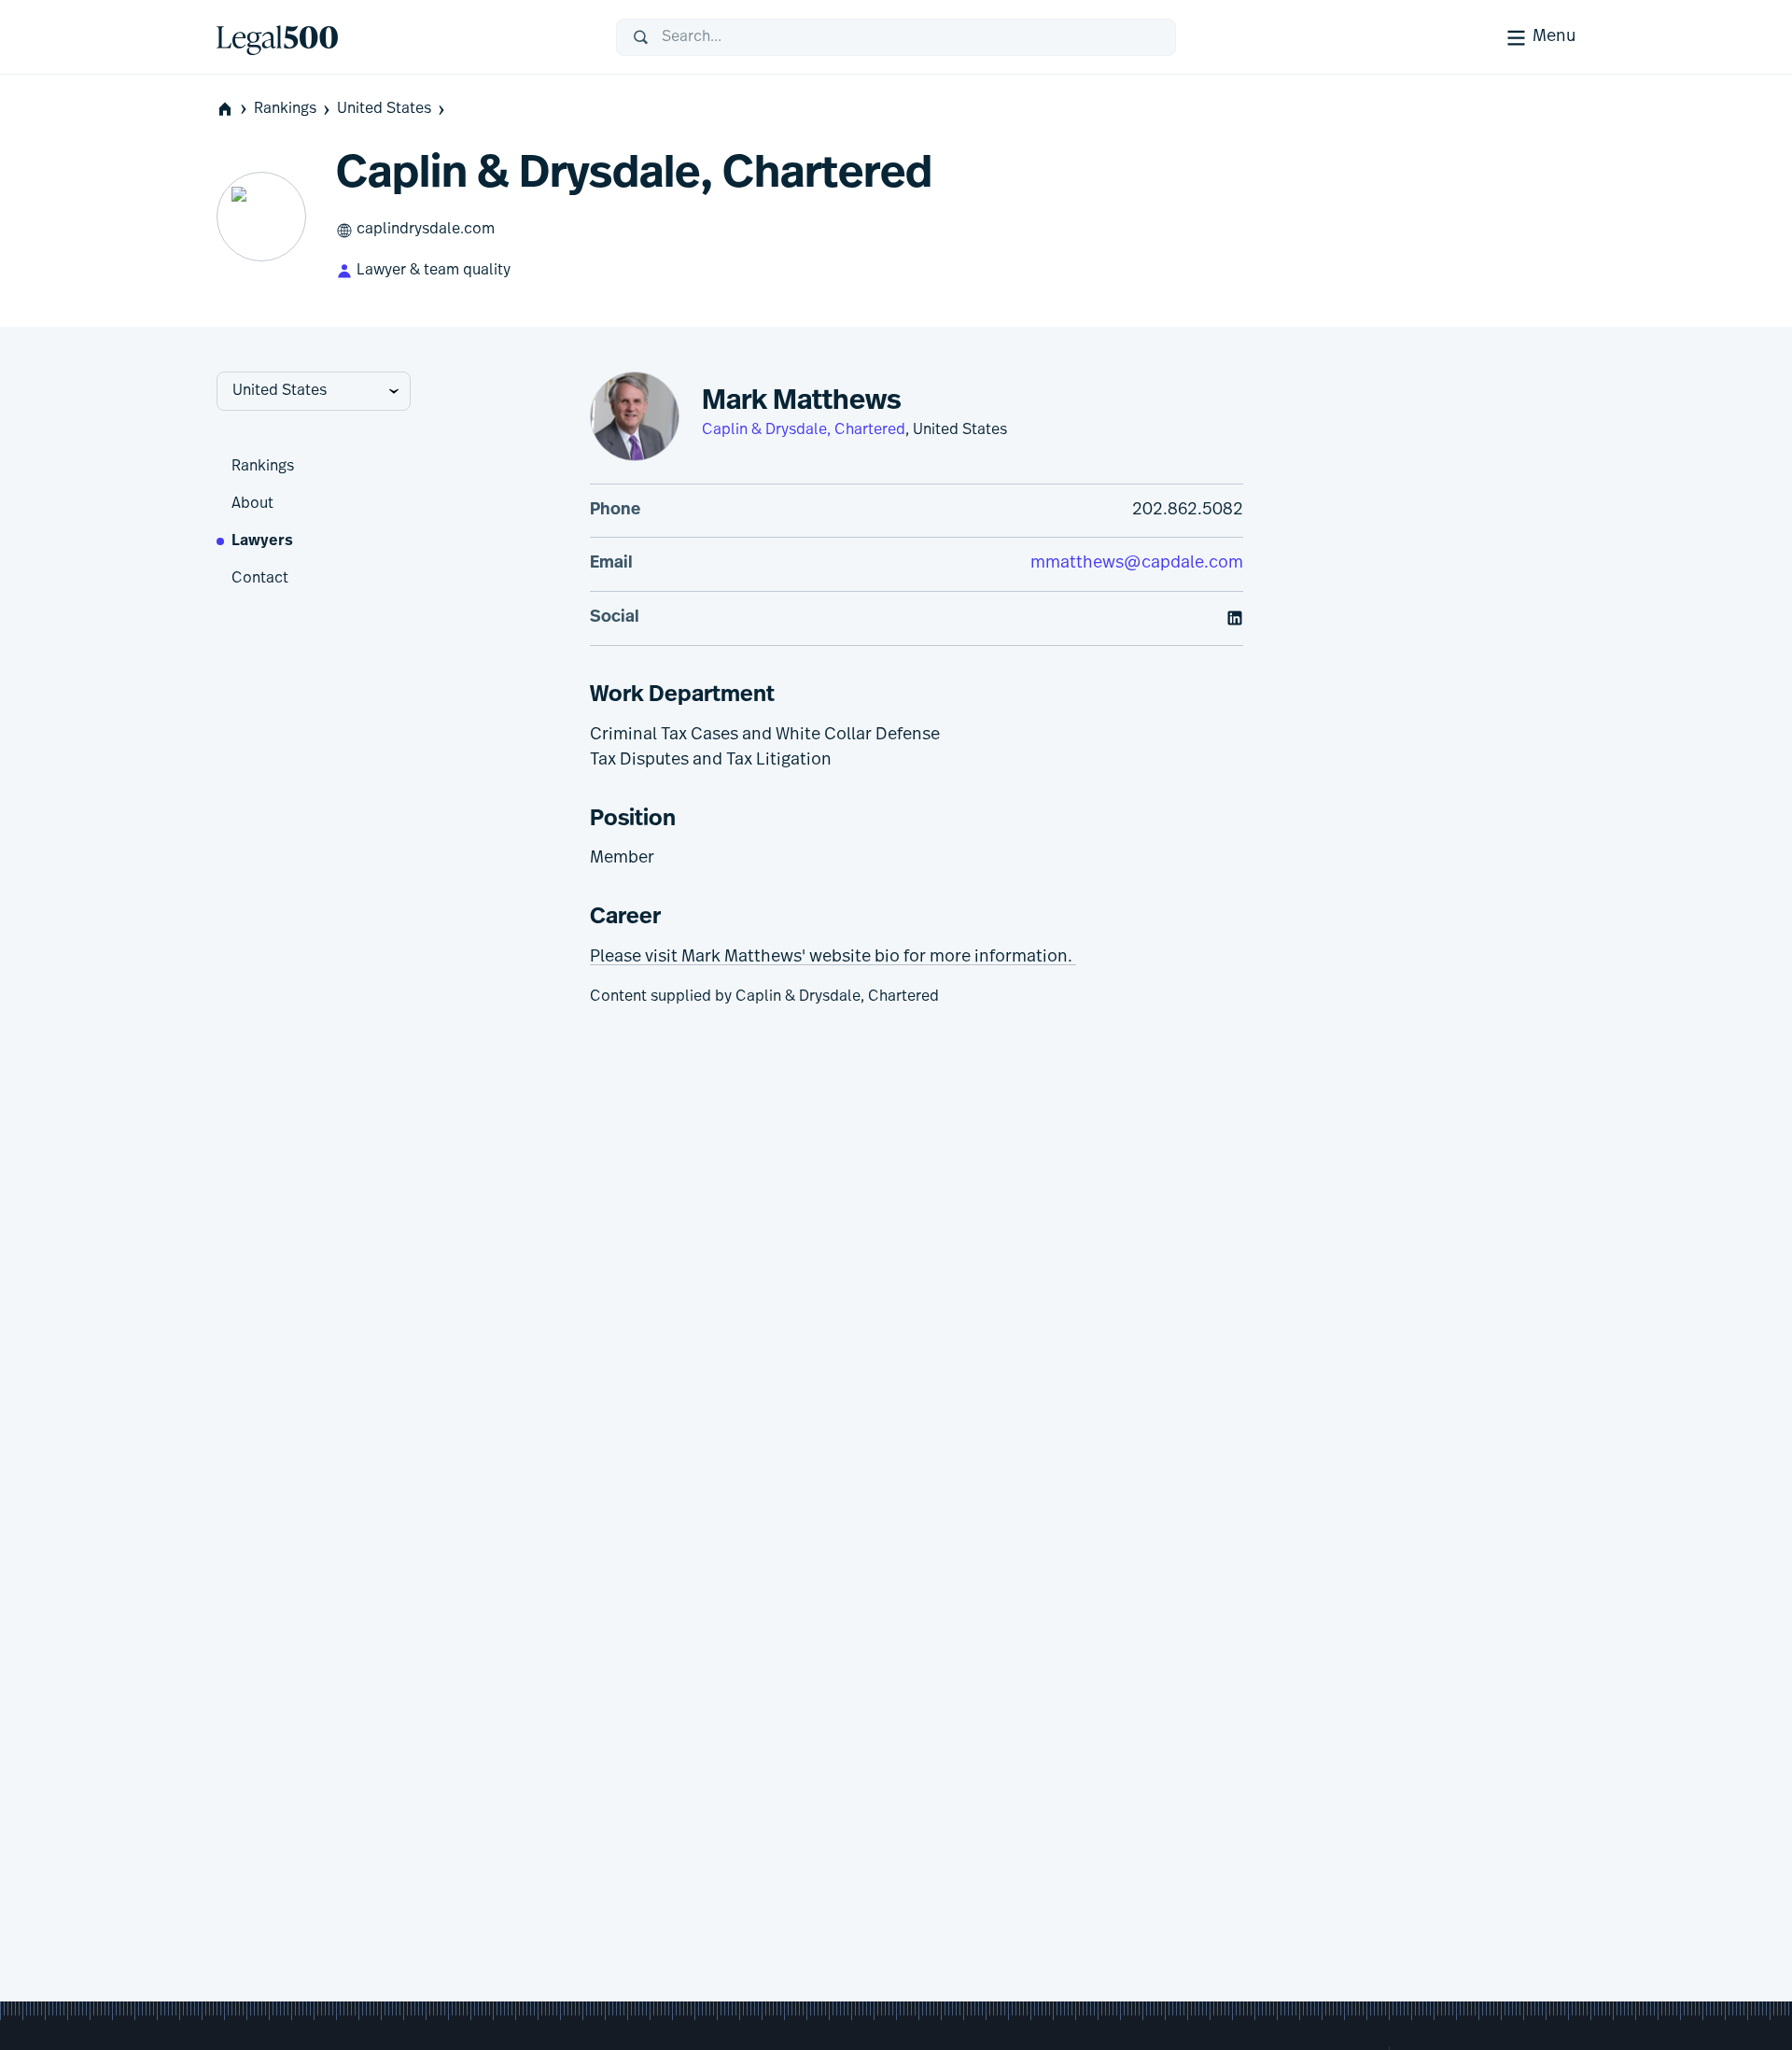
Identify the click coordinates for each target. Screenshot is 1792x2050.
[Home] (401, 37)
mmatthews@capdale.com (1137, 564)
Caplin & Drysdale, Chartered (804, 430)
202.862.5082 (1188, 511)
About (252, 504)
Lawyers (262, 541)
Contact (260, 579)
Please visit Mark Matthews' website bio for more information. (833, 958)
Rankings (285, 109)
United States (384, 109)
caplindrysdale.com (426, 230)
